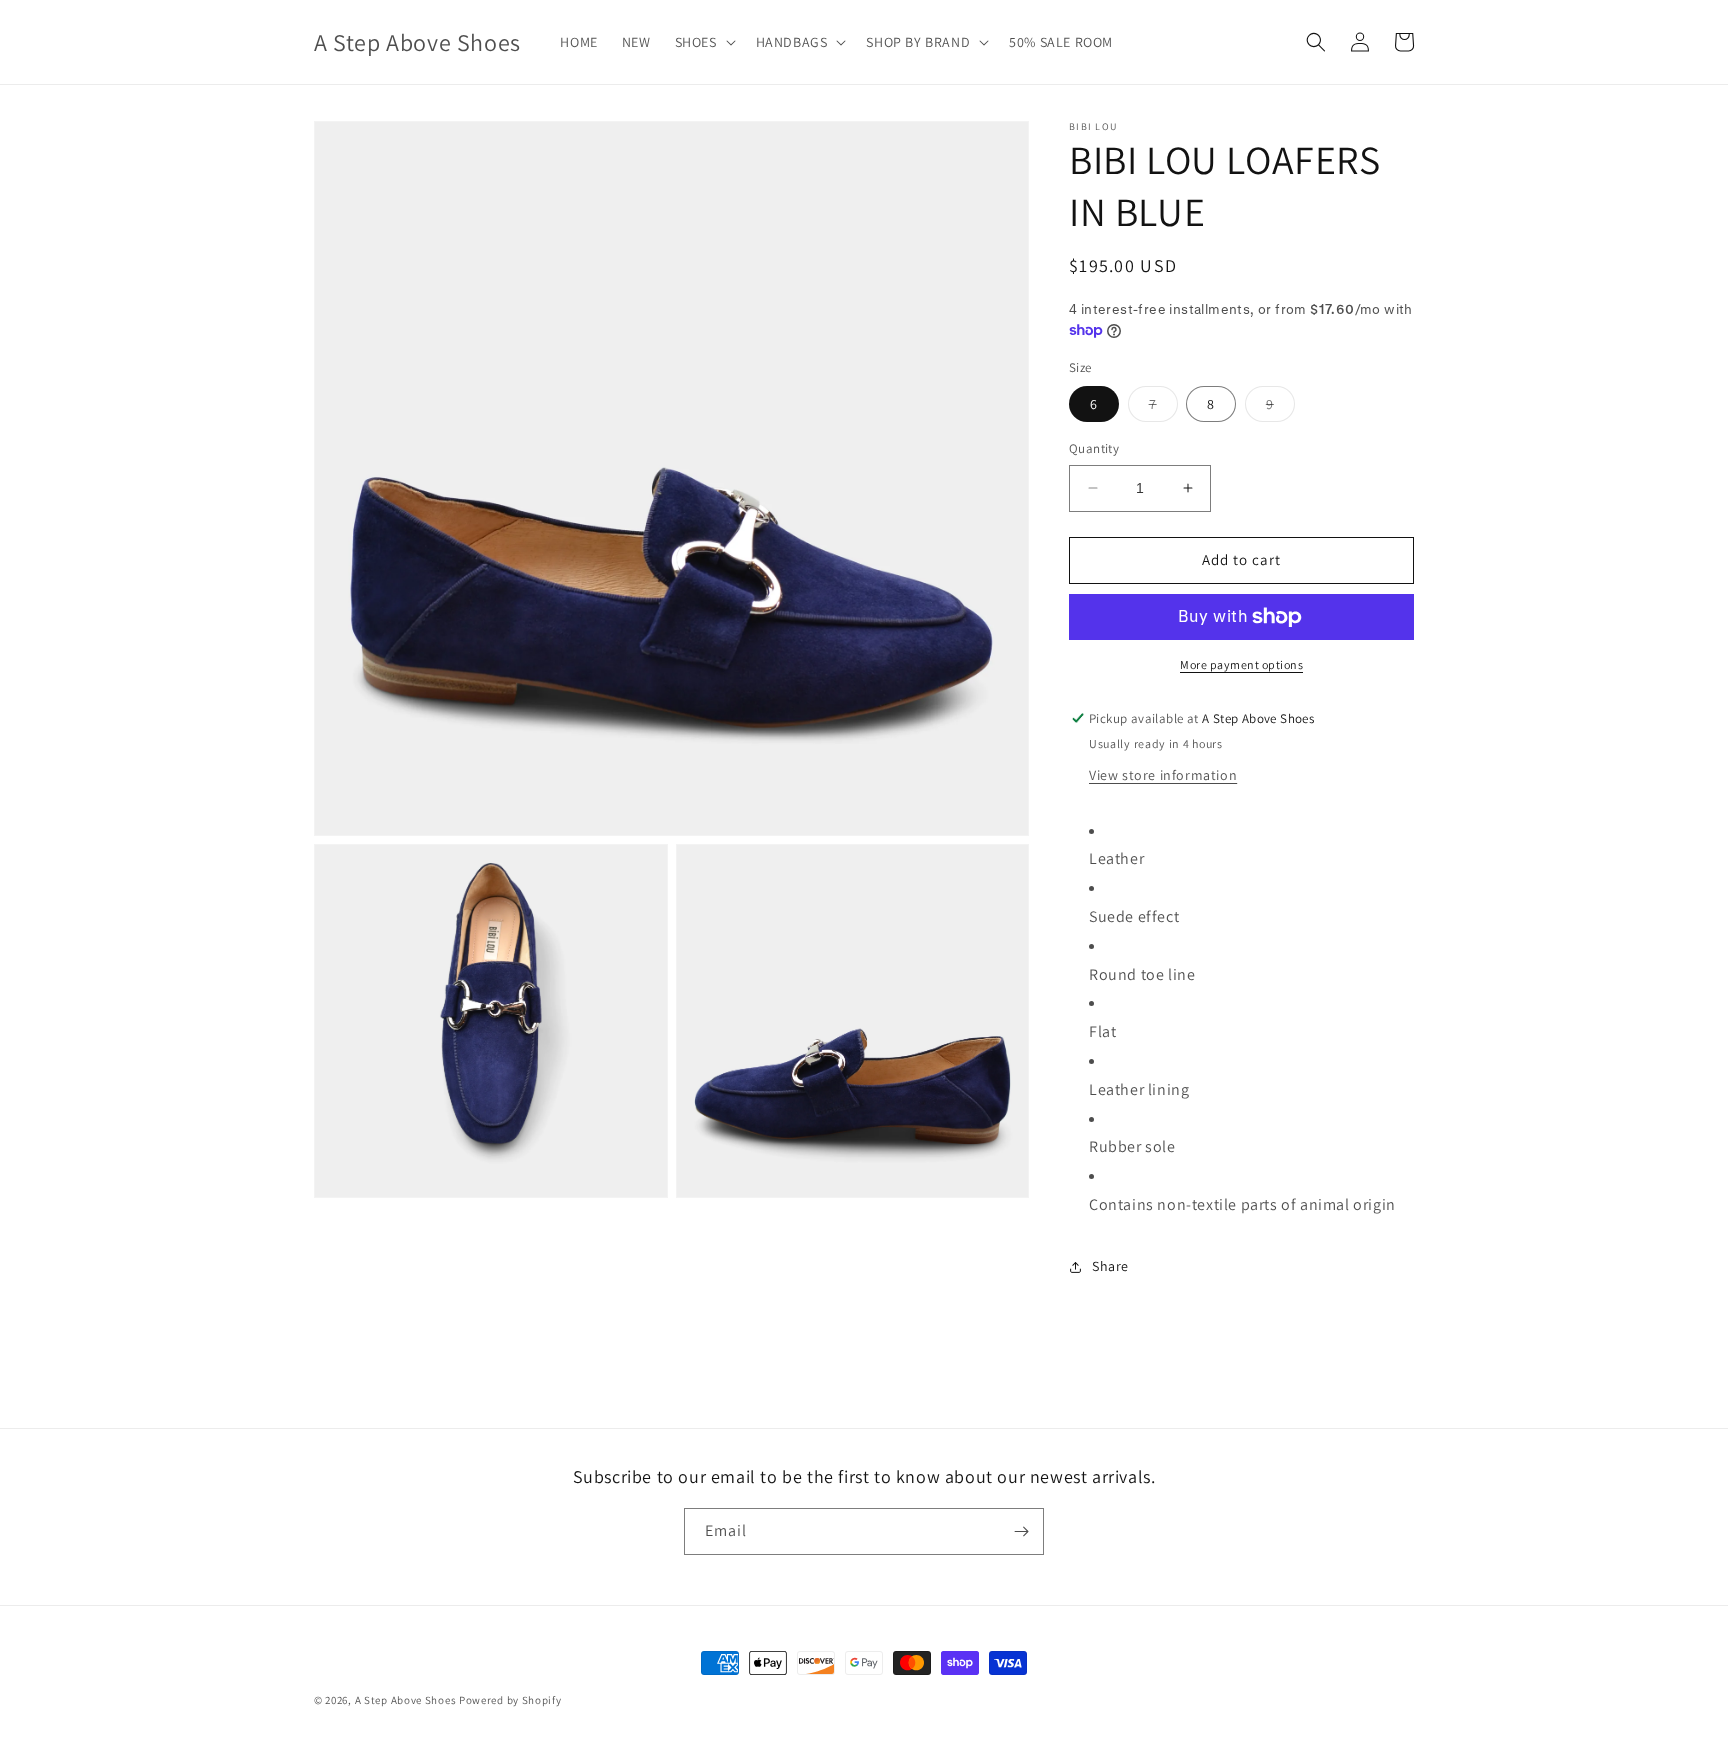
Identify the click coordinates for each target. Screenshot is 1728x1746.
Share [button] (1110, 1266)
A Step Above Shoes (406, 1700)
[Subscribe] (1021, 1531)
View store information (1163, 775)
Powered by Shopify (510, 1700)
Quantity (1094, 448)
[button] (703, 42)
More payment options (1241, 664)
